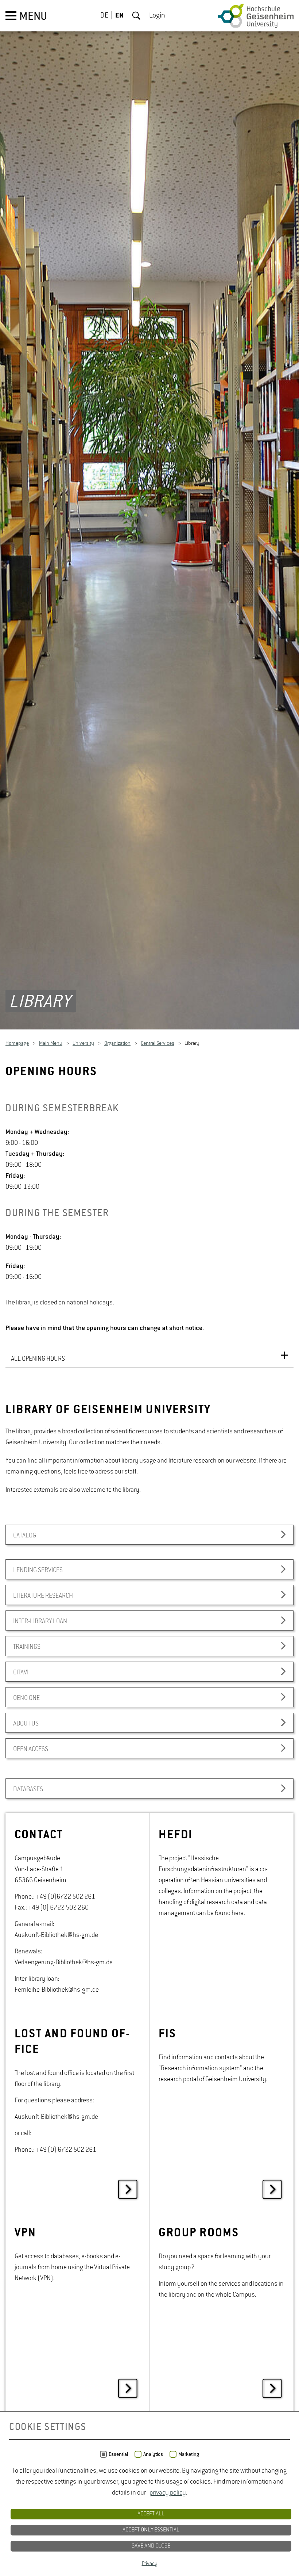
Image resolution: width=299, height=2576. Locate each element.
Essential (118, 2454)
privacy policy (168, 2493)
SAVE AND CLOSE (151, 2546)
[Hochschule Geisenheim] (256, 16)
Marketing (189, 2454)
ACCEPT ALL (151, 2514)
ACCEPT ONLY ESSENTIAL (151, 2530)
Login (157, 16)
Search (136, 16)
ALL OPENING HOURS (38, 1360)
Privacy (150, 2564)
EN (119, 16)
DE (104, 16)
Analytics (153, 2454)
